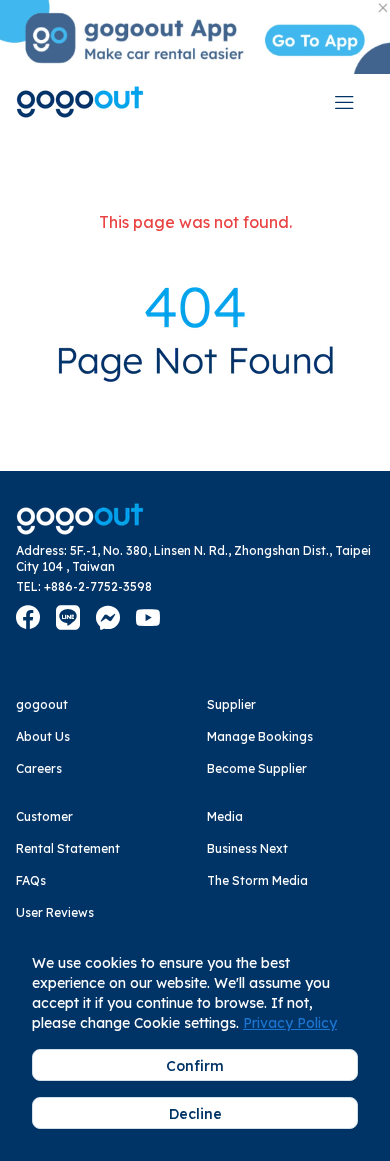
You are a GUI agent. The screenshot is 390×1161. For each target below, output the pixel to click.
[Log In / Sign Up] (344, 102)
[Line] (68, 618)
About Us (43, 736)
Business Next (247, 848)
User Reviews (55, 912)
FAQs (31, 880)
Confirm (195, 1066)
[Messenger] (108, 618)
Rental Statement (68, 848)
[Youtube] (148, 618)
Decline (195, 1114)
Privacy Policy (290, 1023)
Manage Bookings (260, 736)
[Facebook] (28, 618)
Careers (39, 768)
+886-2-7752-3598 (98, 586)
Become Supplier (257, 768)
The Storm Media (257, 880)
